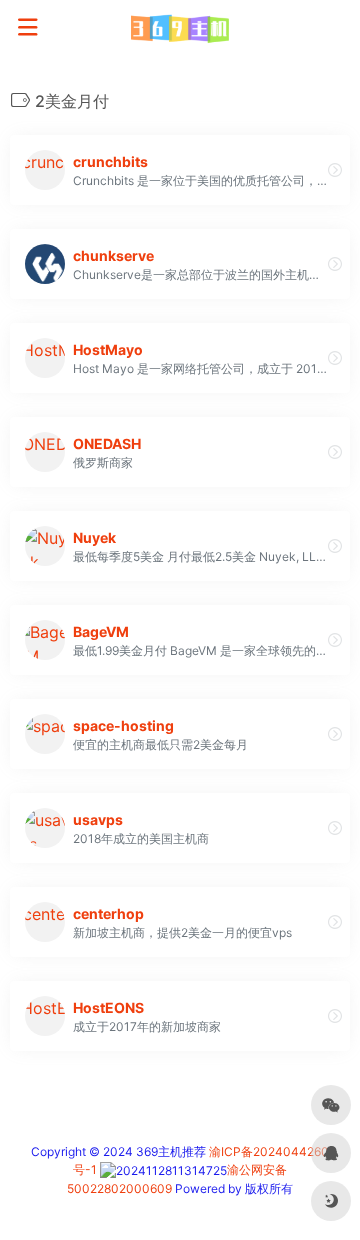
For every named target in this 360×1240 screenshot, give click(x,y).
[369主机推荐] (179, 28)
